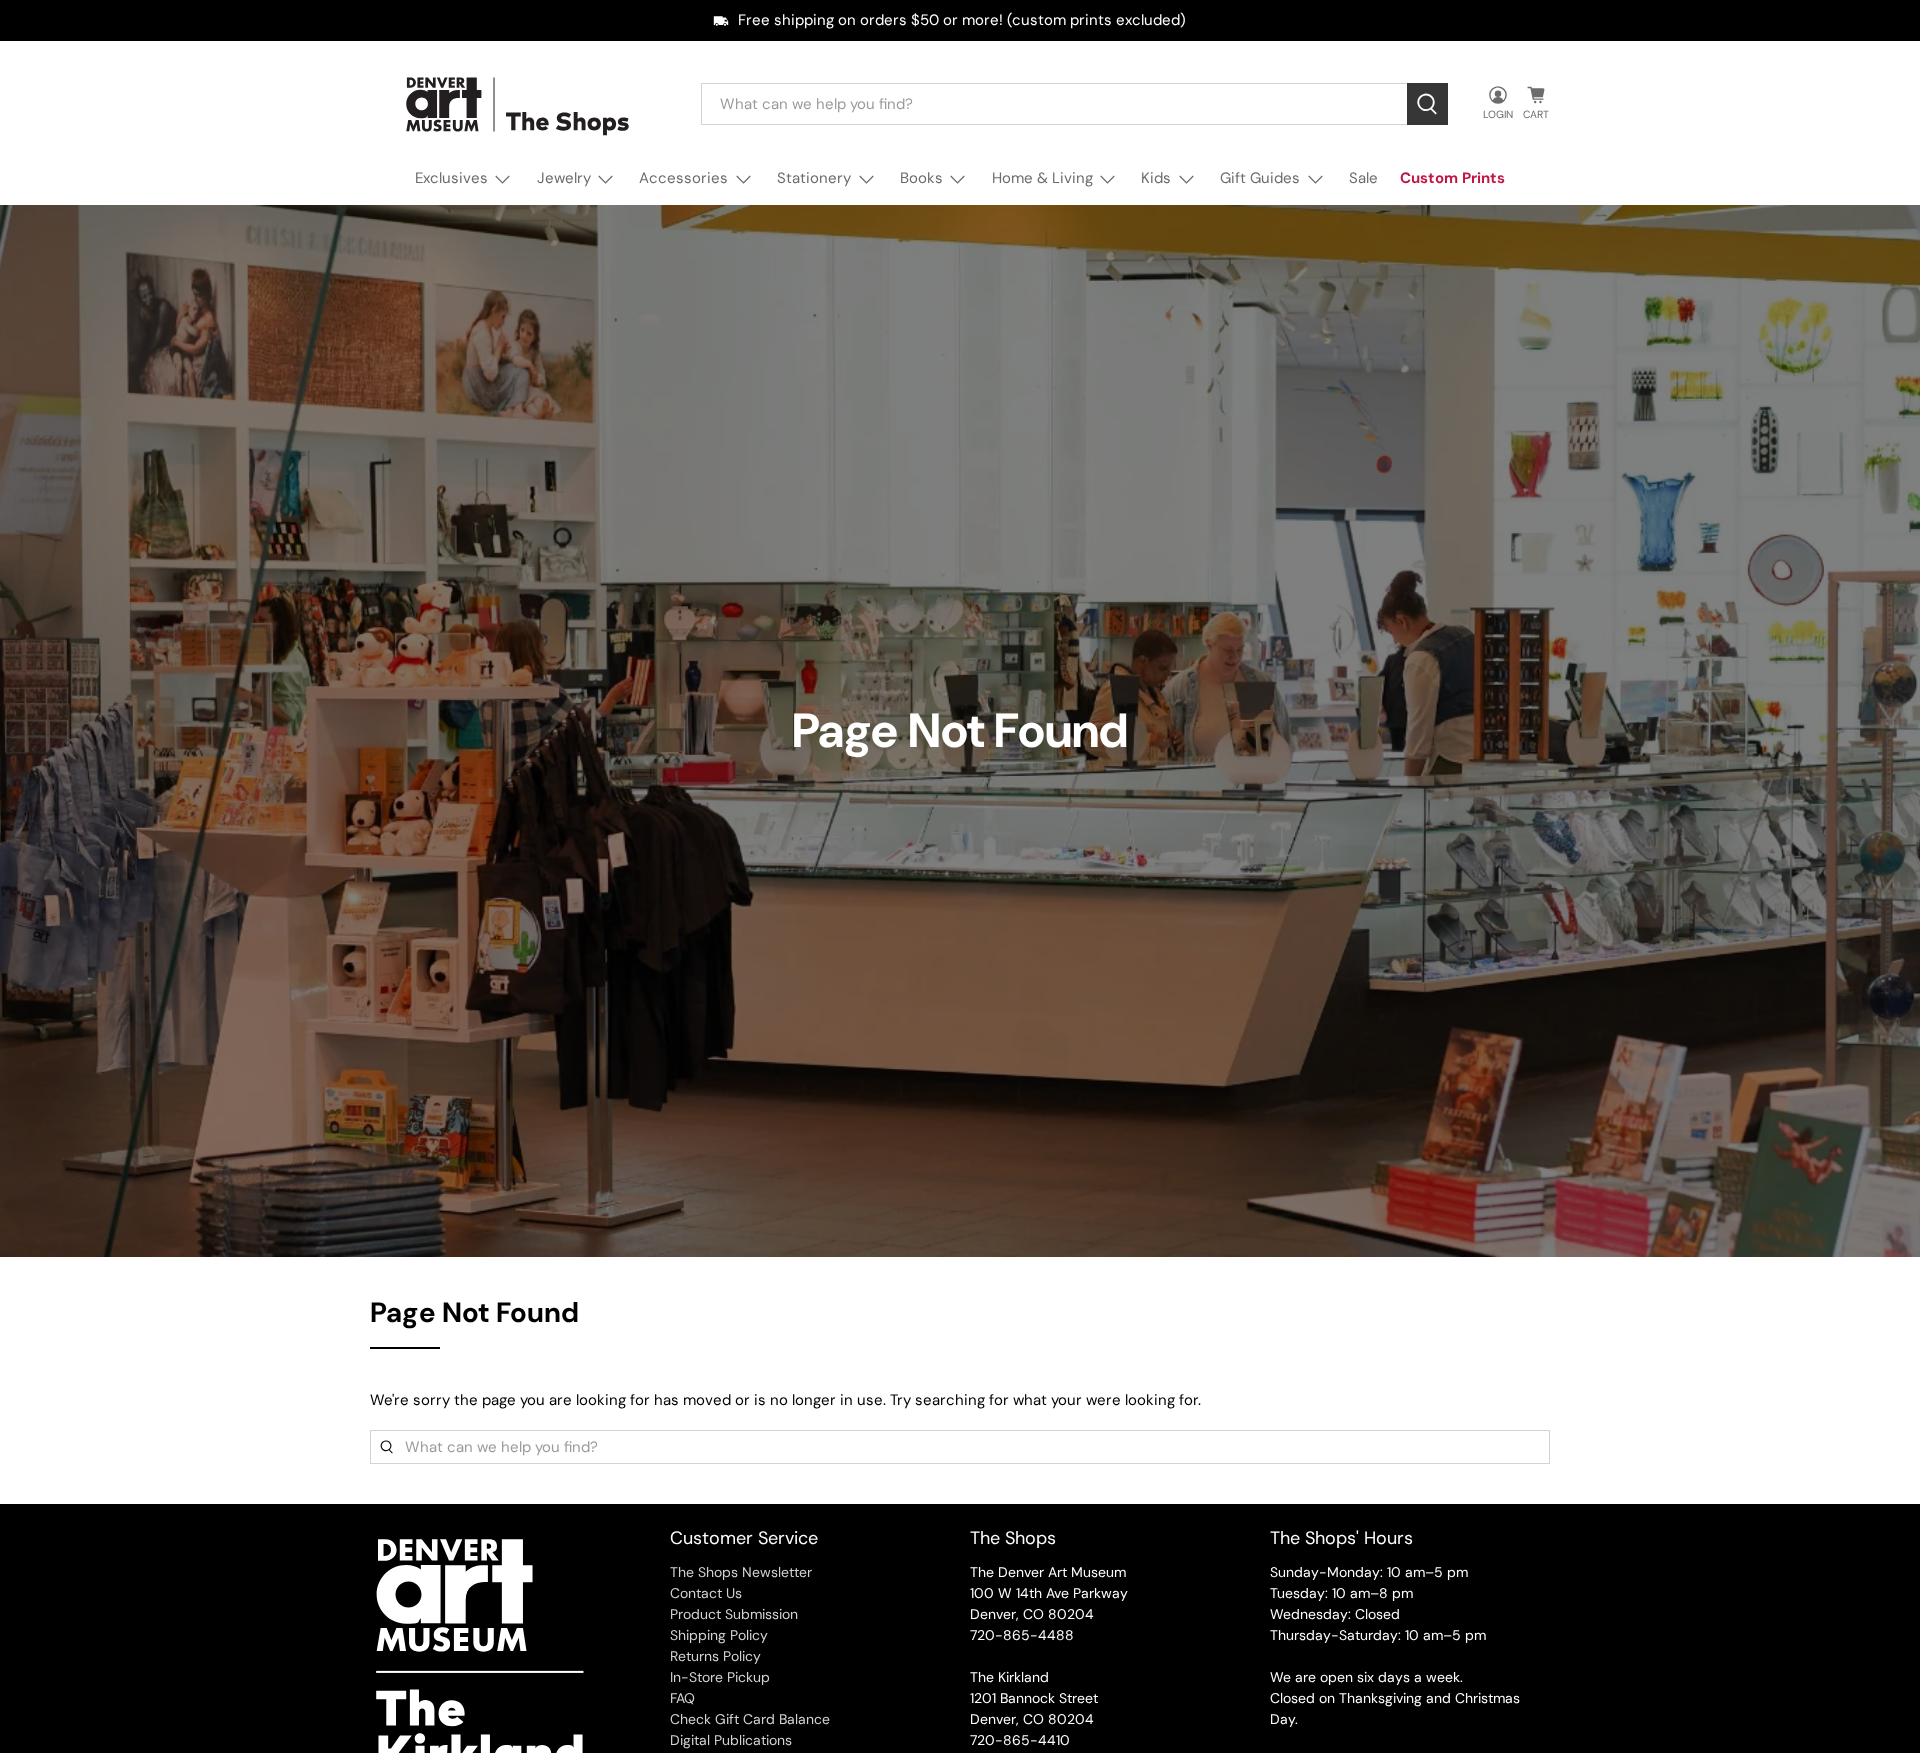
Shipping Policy (719, 1635)
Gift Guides (1260, 178)
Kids (1156, 178)
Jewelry (564, 178)
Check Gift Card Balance (750, 1719)
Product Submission (734, 1614)
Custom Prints (1452, 178)
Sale (1363, 178)
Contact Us (706, 1593)
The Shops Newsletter (741, 1572)
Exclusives (451, 178)
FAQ (682, 1698)
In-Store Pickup (720, 1677)
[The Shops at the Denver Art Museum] (521, 104)
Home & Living (1042, 178)
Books (921, 178)
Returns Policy (715, 1656)
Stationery (814, 178)
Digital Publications (731, 1740)
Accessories (683, 178)
